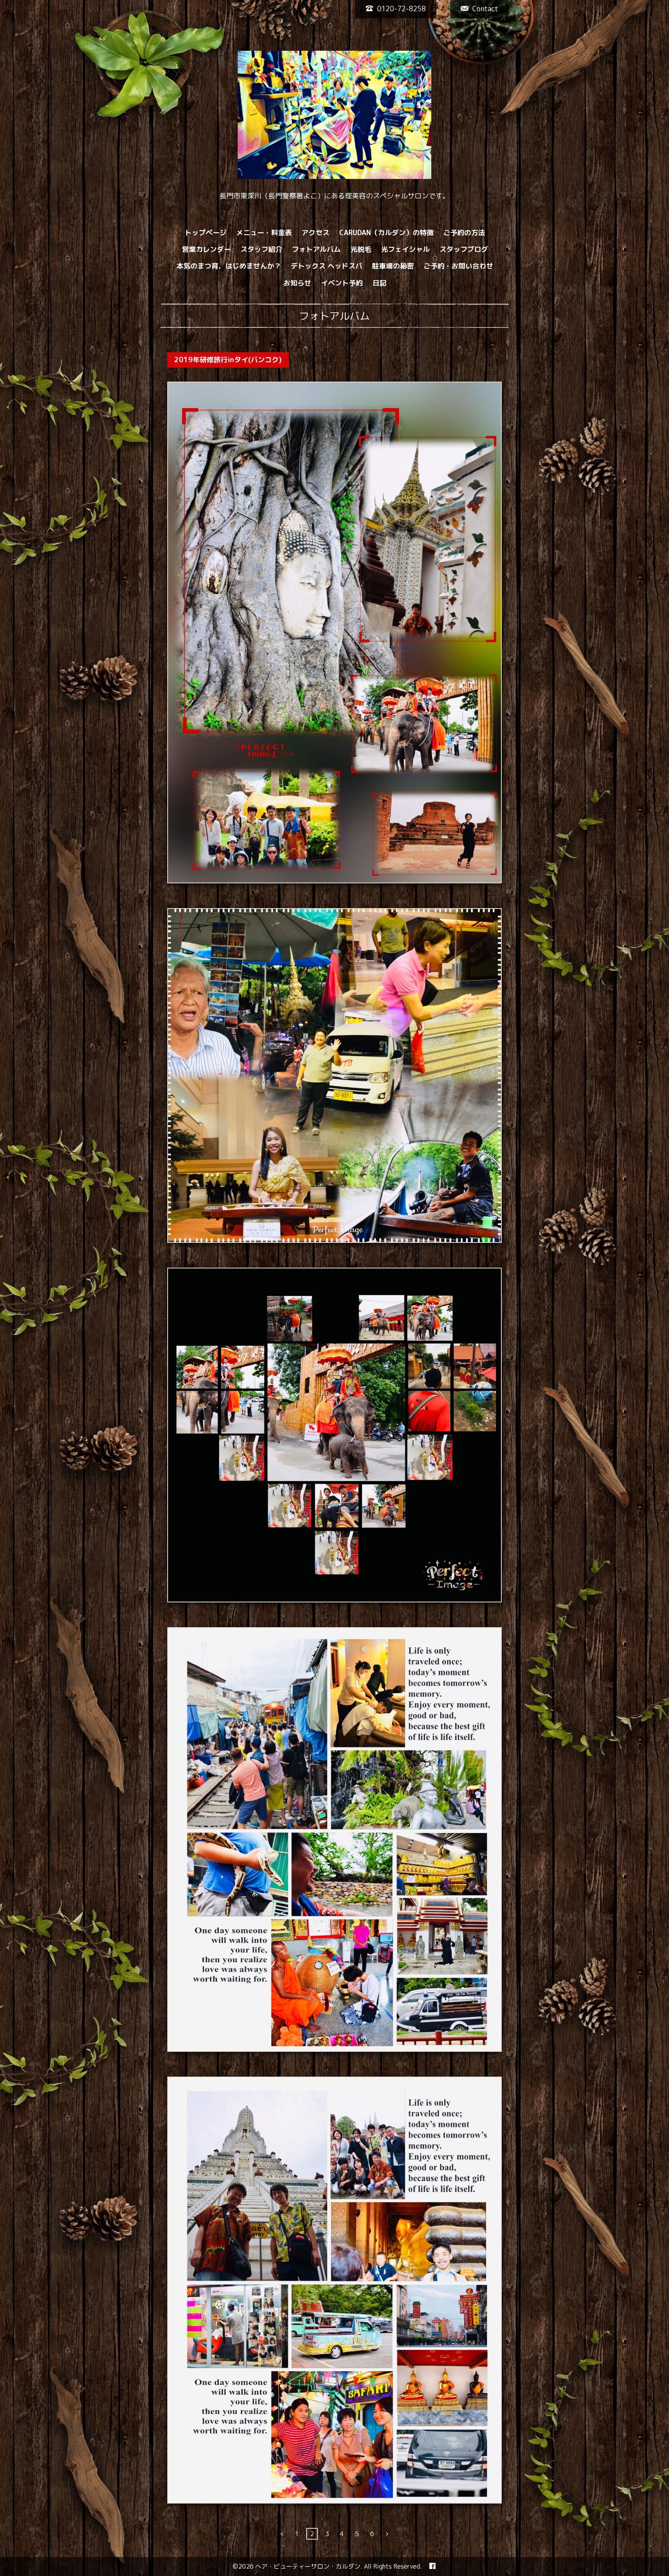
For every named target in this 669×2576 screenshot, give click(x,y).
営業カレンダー (206, 249)
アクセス (316, 233)
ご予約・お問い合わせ (458, 266)
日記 (379, 283)
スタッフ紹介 (261, 249)
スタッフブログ (464, 249)
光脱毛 (361, 249)
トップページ (206, 233)
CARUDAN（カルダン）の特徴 (386, 233)
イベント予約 (342, 283)
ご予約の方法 (464, 233)
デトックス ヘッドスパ (327, 266)
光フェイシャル (405, 249)
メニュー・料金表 (264, 233)
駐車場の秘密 (393, 266)
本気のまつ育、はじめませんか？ (229, 266)
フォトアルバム (316, 249)
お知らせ (297, 283)
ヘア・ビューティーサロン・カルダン (308, 2566)
